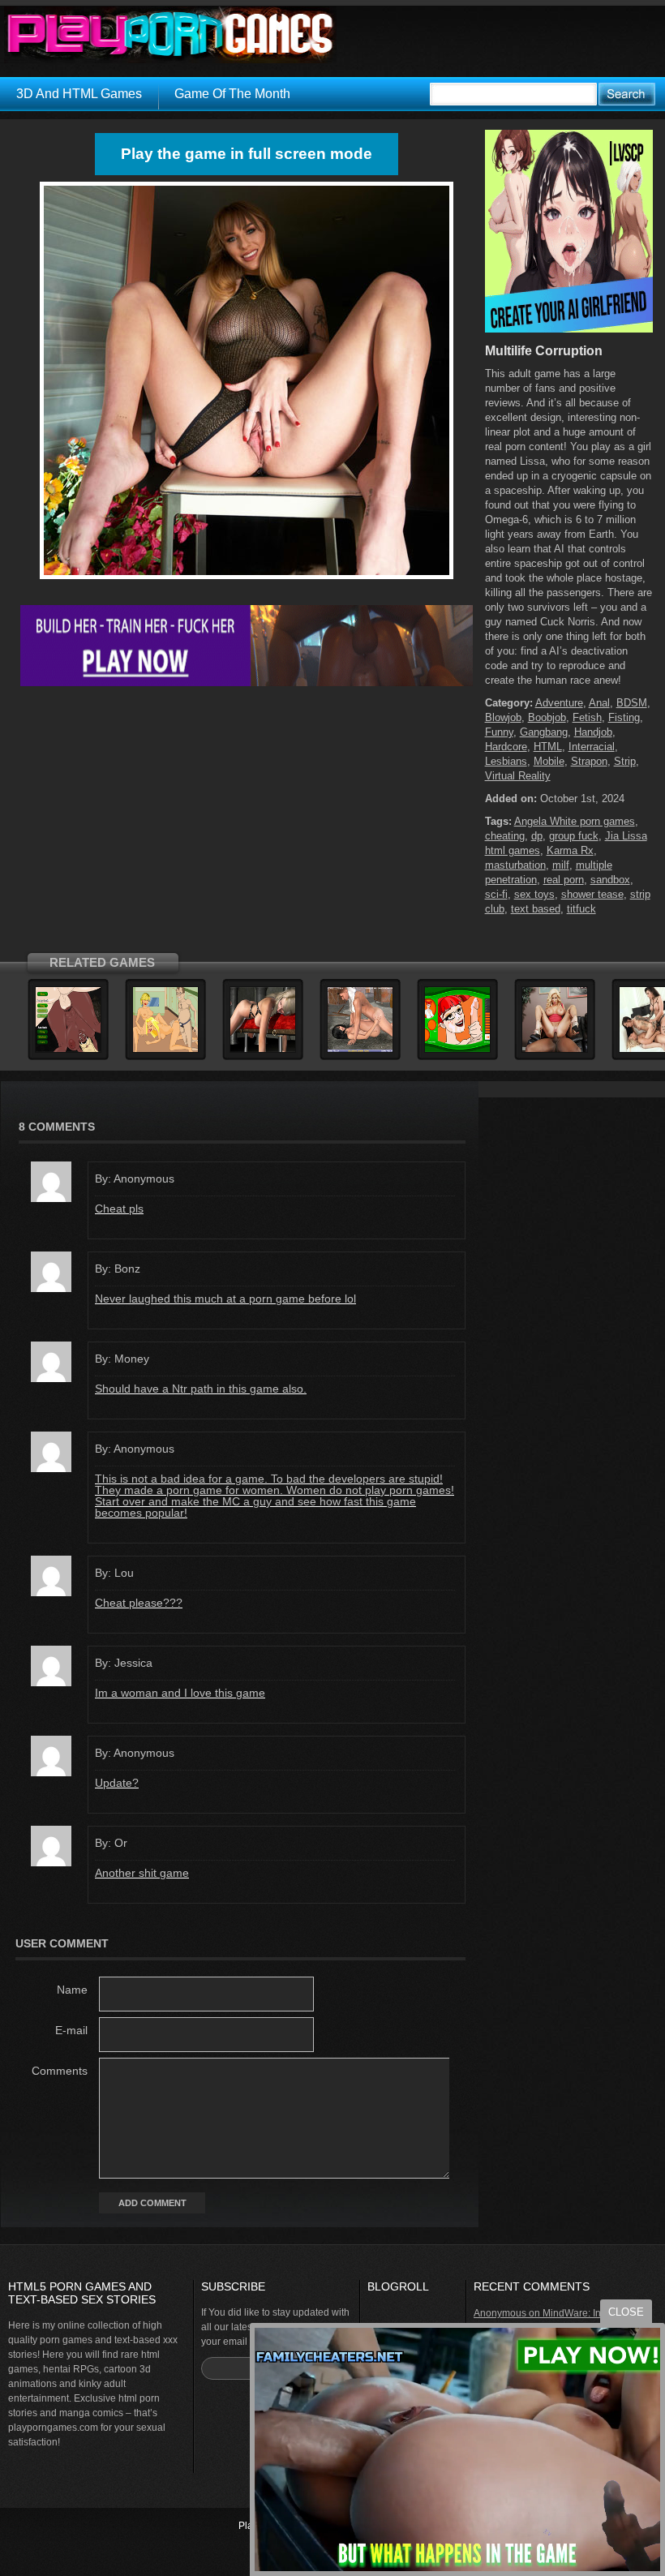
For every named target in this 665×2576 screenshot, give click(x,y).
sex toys (534, 894)
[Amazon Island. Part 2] (68, 1050)
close (626, 2312)
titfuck (581, 909)
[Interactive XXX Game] (457, 1050)
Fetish (587, 717)
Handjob (593, 732)
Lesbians (506, 761)
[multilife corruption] (247, 579)
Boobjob (547, 717)
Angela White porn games (575, 821)
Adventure (559, 703)
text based (536, 909)
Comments (60, 2071)
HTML (548, 747)
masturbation (515, 865)
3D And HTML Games (79, 94)
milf (561, 865)
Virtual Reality (518, 776)
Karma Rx (570, 850)
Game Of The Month (232, 94)
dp (537, 836)
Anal (599, 703)
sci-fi (496, 894)
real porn (564, 880)
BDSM (632, 703)
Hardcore (506, 747)
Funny (499, 732)
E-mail (71, 2030)
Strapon (589, 761)
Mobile (549, 761)
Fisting (624, 717)
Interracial (592, 747)
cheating (505, 836)
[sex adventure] (569, 329)
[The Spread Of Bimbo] (555, 1050)
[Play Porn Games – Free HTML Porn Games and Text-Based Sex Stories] (170, 35)
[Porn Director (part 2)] (360, 1050)
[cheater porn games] (247, 683)
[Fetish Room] (263, 1050)
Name (72, 1990)
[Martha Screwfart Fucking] (165, 1050)
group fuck (574, 836)
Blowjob (503, 717)
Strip (625, 761)
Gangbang (544, 732)
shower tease (592, 894)
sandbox (610, 880)
